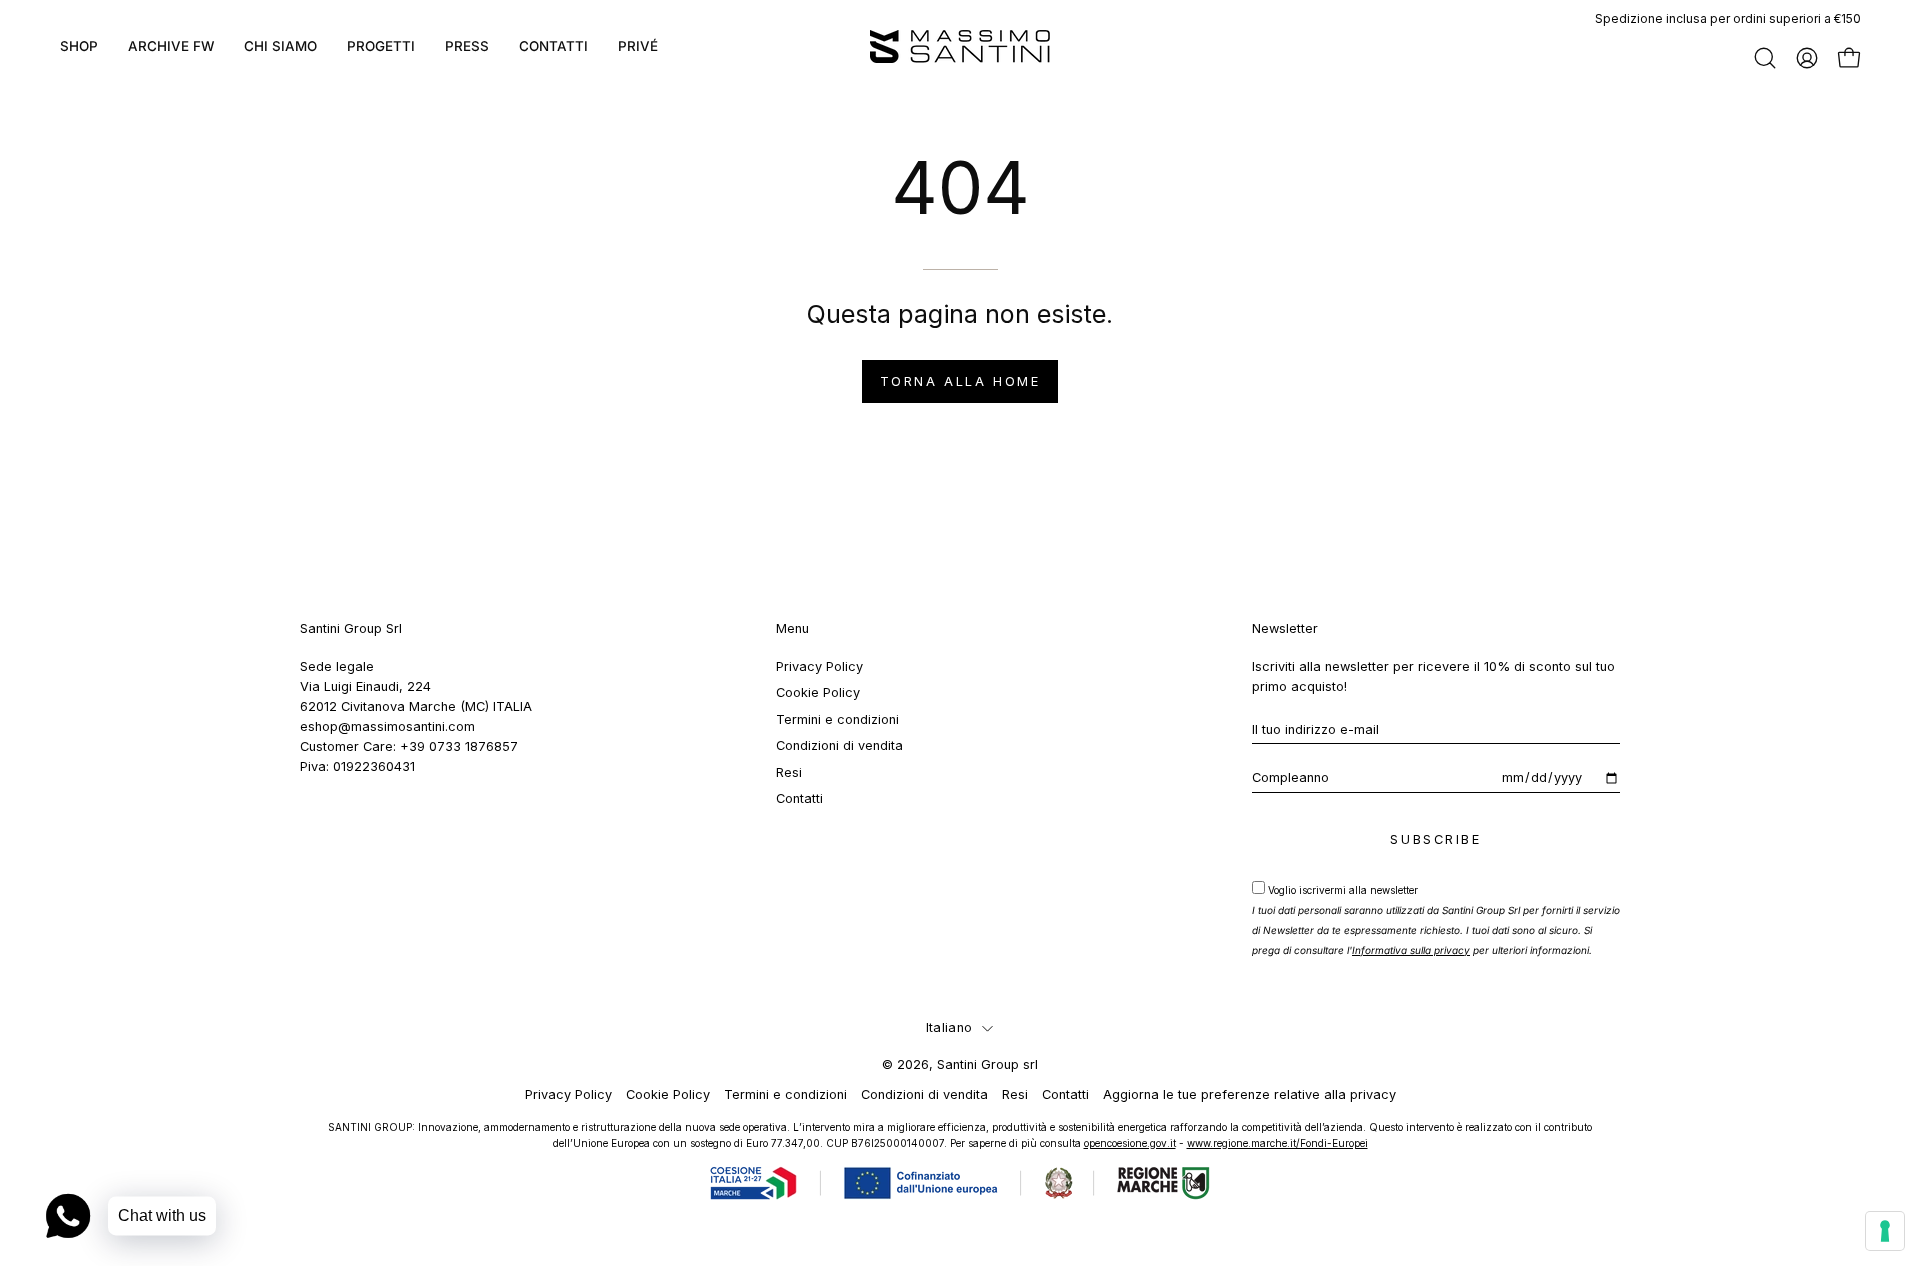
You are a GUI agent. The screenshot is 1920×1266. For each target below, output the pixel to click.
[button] (381, 46)
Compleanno (1290, 777)
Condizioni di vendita (839, 745)
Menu (792, 628)
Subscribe (1435, 839)
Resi (789, 771)
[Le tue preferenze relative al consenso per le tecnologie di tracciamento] (1885, 1231)
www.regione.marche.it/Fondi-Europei (1277, 1143)
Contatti (799, 798)
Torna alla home (960, 381)
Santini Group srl (987, 1064)
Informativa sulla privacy (1411, 950)
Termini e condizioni (837, 719)
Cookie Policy (818, 692)
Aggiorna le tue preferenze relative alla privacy (1249, 1094)
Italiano (949, 1027)
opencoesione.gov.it (1130, 1143)
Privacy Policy (819, 666)
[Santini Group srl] (960, 46)
